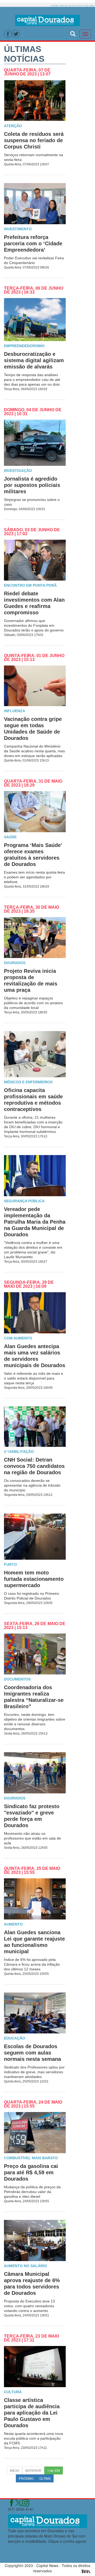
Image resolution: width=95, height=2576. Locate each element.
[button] (73, 33)
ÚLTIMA (45, 2478)
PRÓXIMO (26, 2478)
